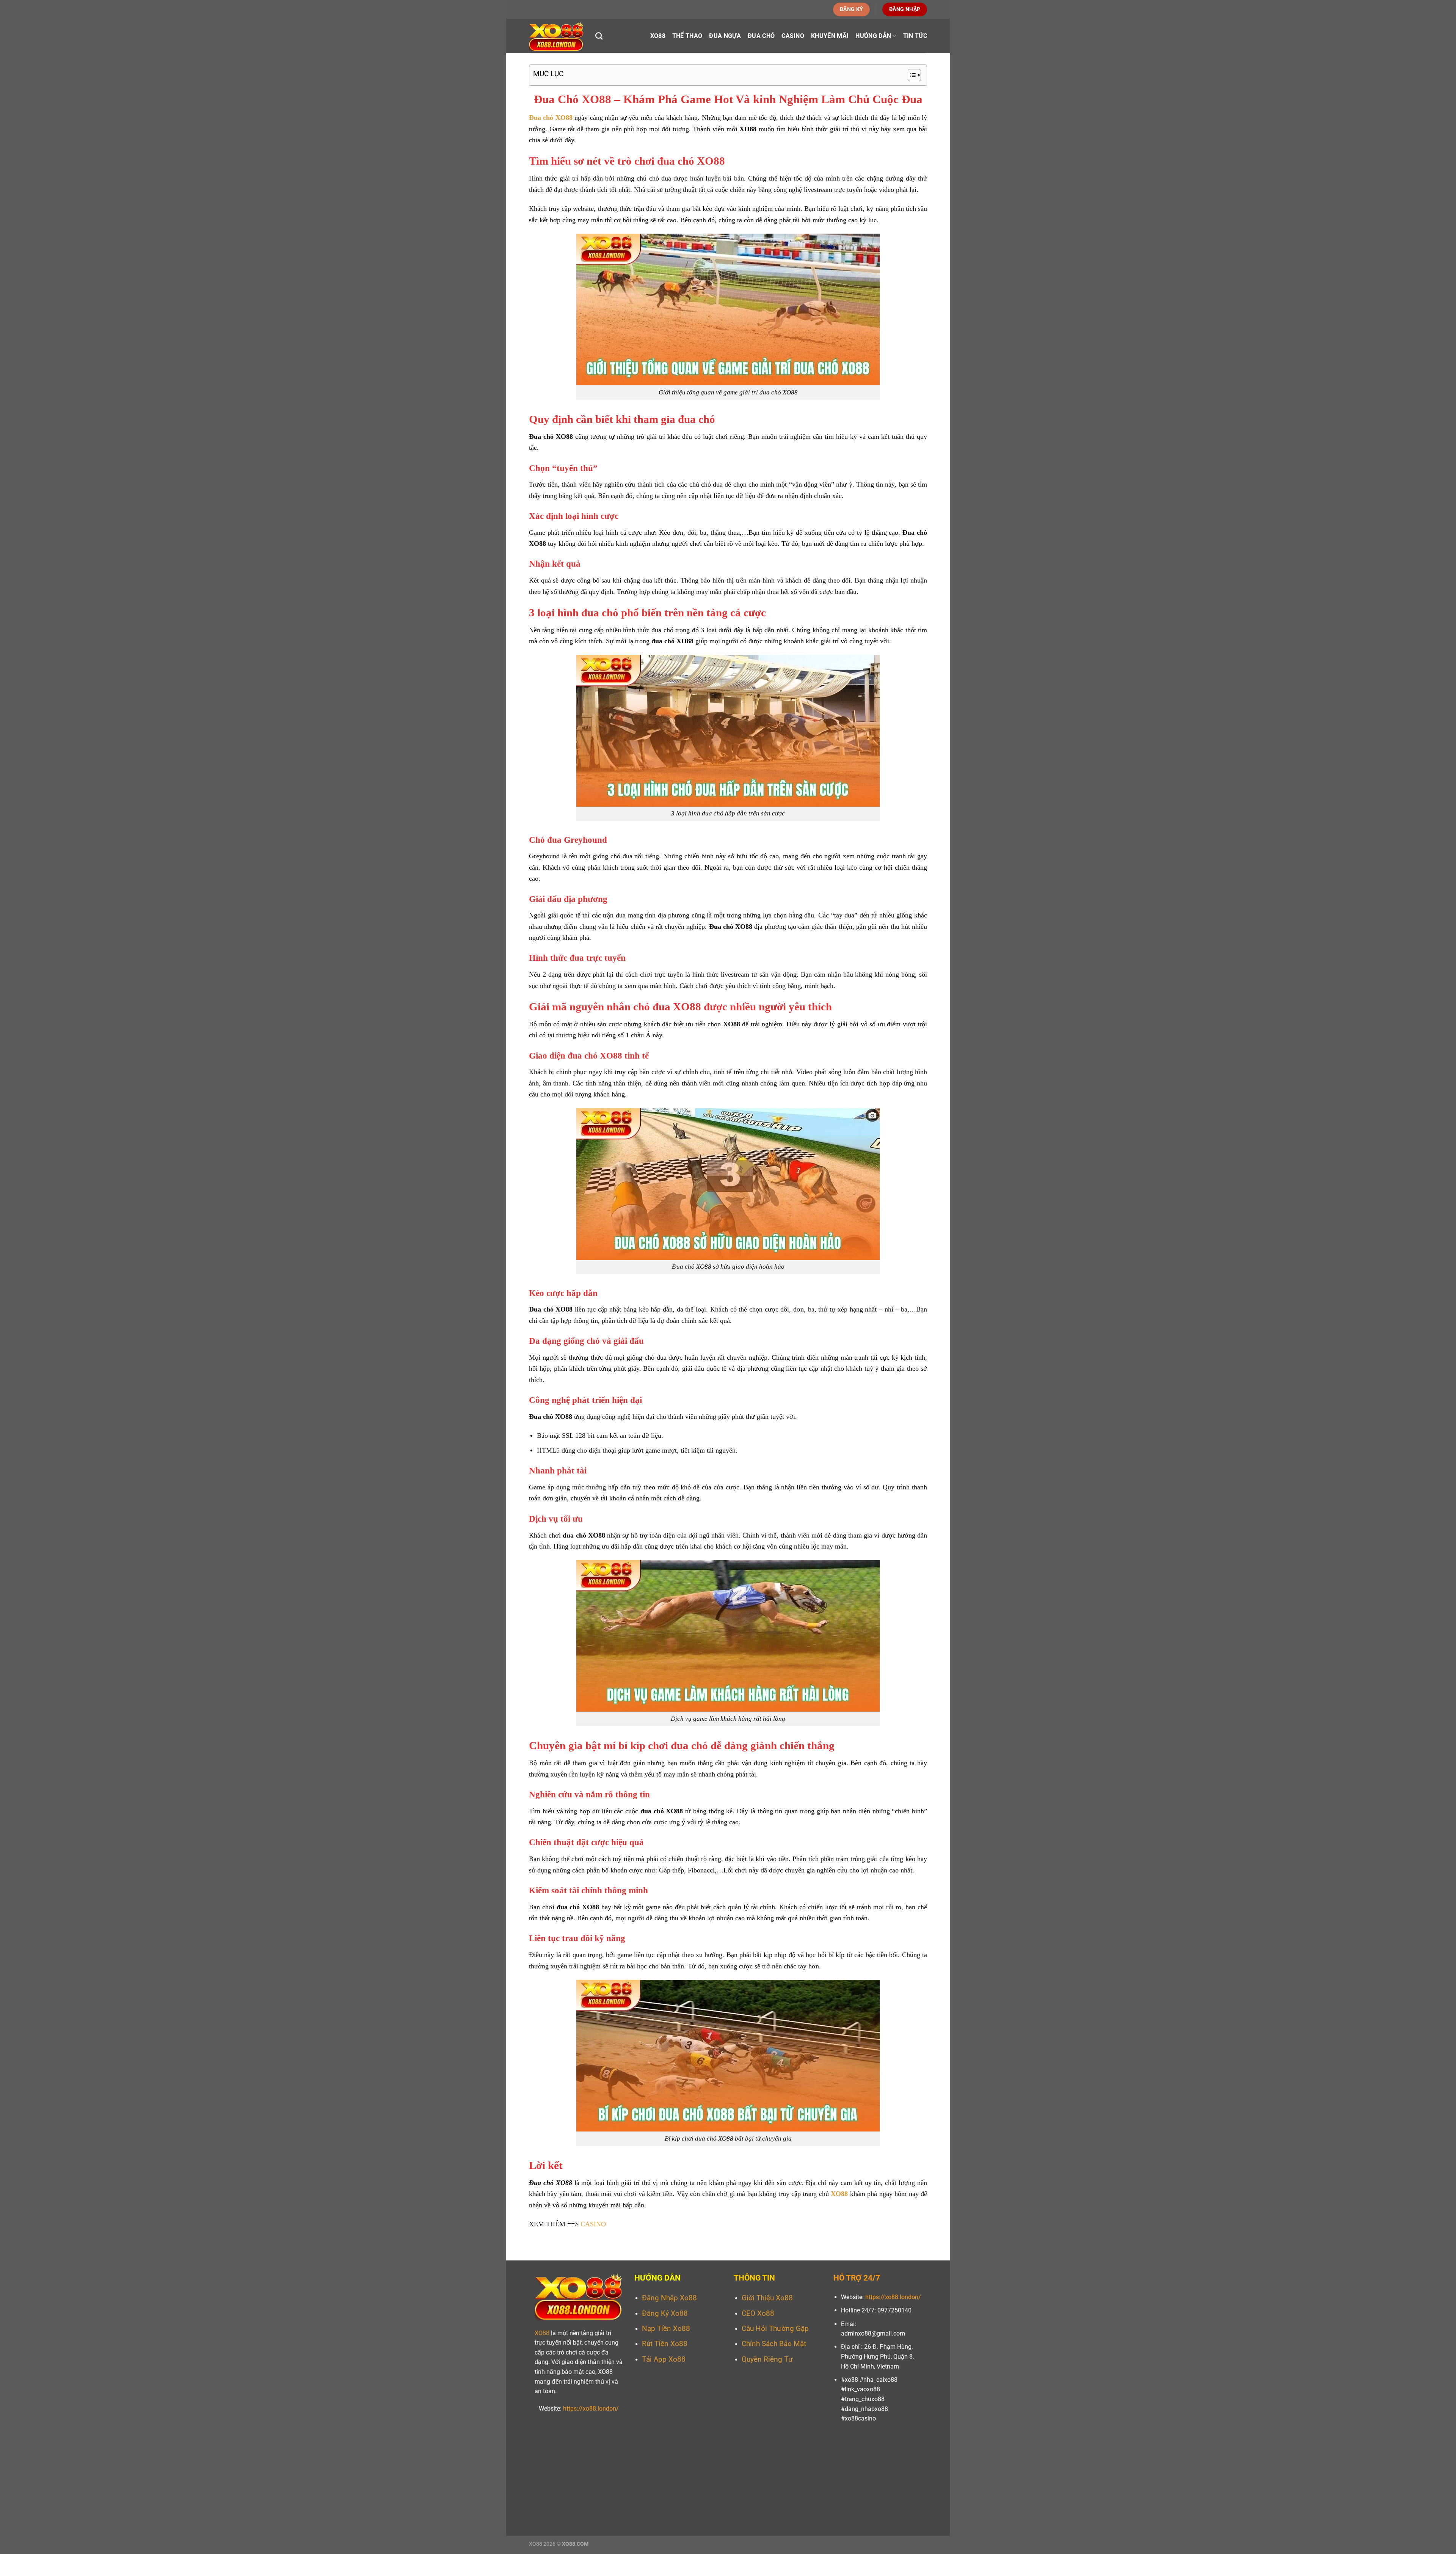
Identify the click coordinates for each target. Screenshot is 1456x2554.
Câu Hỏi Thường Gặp (775, 2329)
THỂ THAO (687, 36)
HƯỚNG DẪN (873, 36)
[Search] (599, 36)
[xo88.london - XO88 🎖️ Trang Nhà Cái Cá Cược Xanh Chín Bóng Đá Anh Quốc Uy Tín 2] (556, 36)
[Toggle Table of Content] (911, 75)
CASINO (793, 36)
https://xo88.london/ (591, 2409)
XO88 (658, 36)
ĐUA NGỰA (725, 36)
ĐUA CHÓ (761, 36)
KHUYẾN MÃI (830, 36)
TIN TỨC (915, 36)
